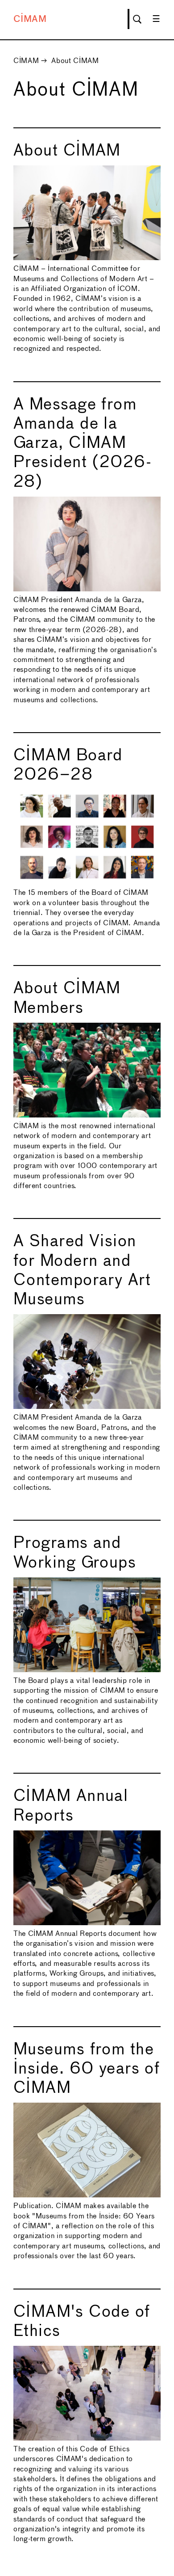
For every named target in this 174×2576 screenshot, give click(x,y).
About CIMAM (75, 61)
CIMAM (30, 19)
